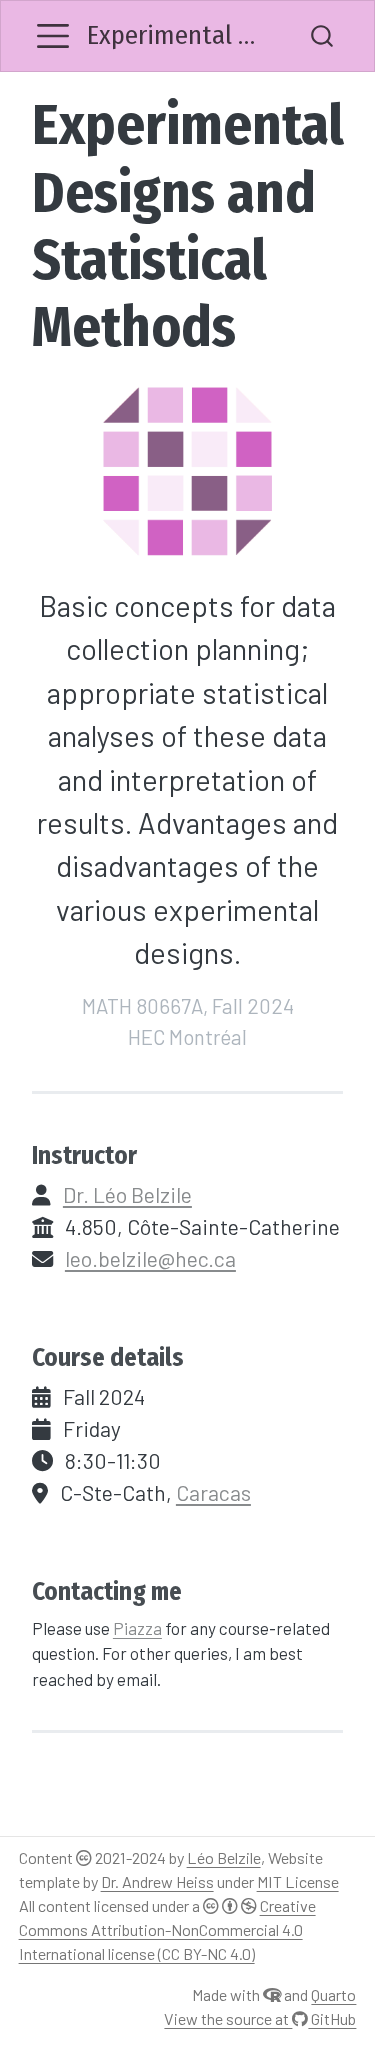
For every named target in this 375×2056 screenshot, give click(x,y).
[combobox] (323, 36)
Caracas (213, 1492)
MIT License (298, 1881)
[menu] (53, 36)
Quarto (333, 1994)
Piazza (137, 1628)
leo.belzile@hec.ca (150, 1258)
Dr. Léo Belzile (127, 1194)
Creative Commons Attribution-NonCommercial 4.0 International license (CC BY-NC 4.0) (167, 1929)
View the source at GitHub (260, 2018)
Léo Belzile (224, 1857)
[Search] (322, 36)
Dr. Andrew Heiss (157, 1881)
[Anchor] (154, 1153)
